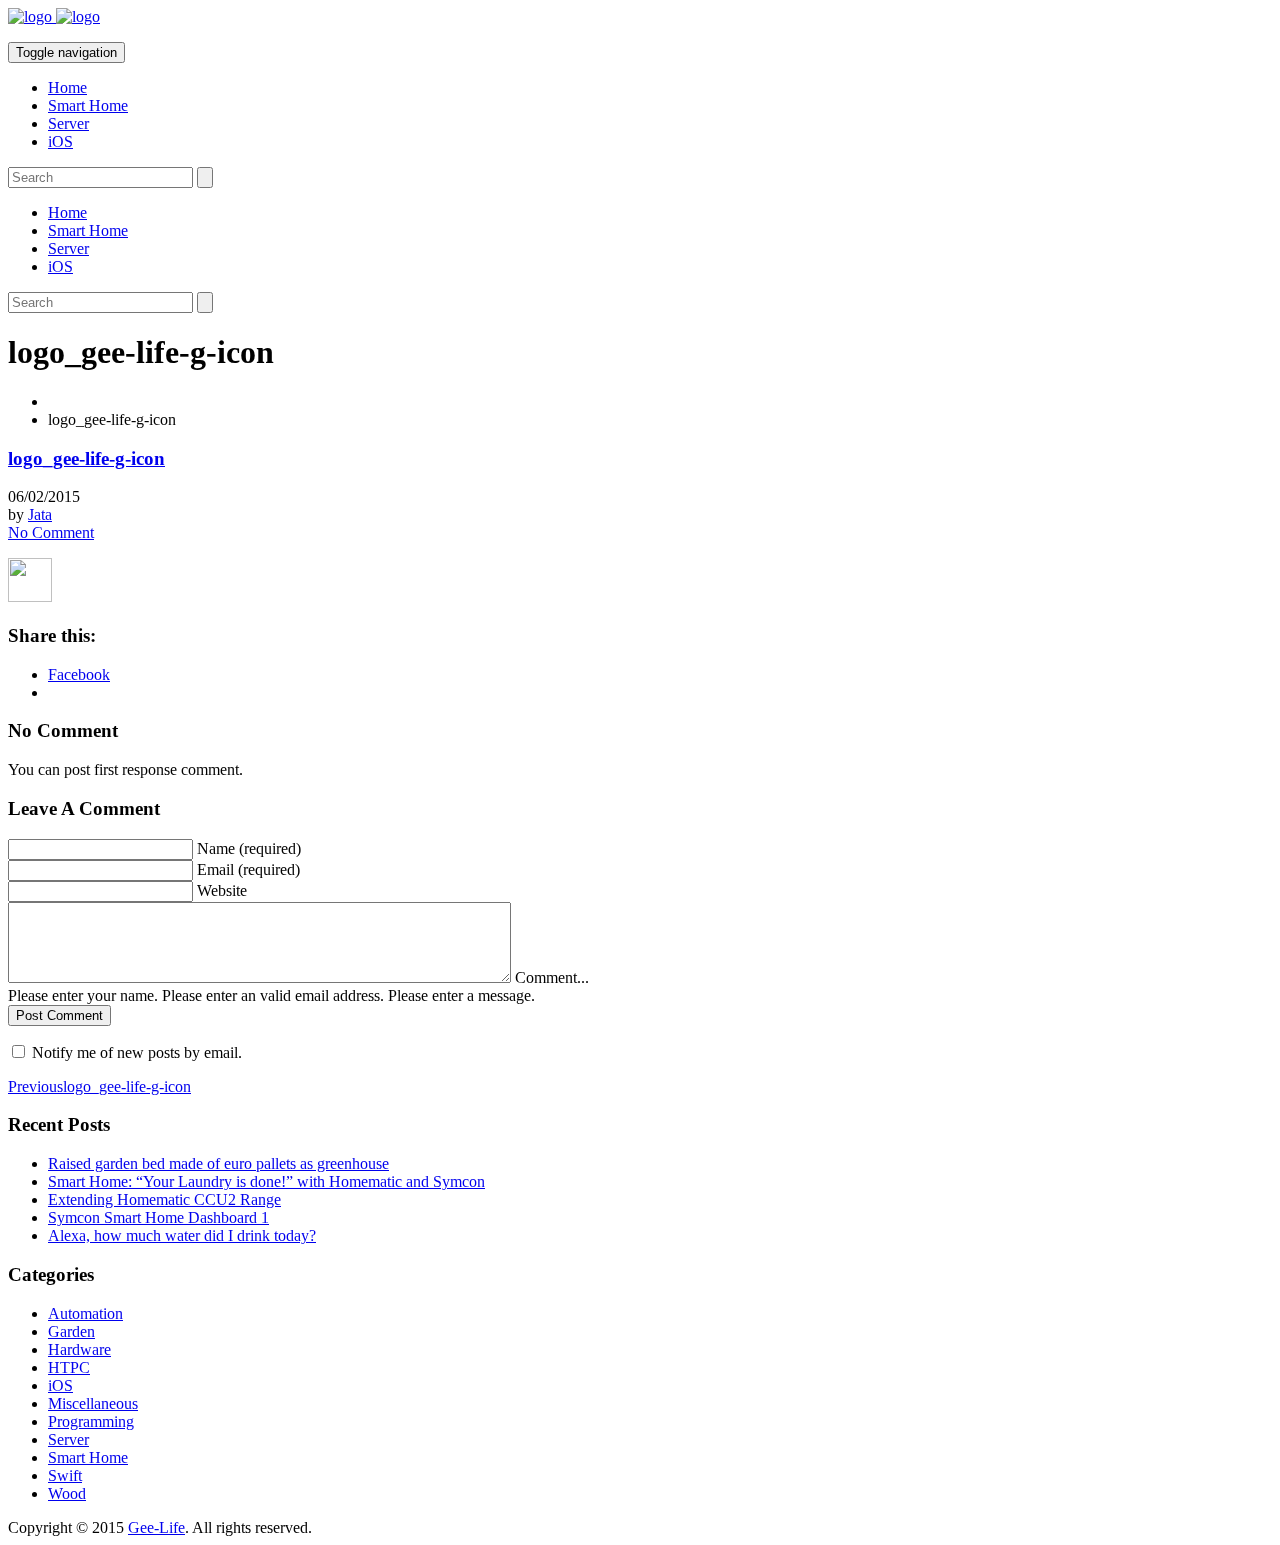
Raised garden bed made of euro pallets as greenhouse (218, 1163)
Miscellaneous (93, 1403)
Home (67, 87)
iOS (60, 141)
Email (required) (248, 869)
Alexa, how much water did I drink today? (182, 1235)
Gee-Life (156, 1527)
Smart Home (88, 105)
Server (68, 123)
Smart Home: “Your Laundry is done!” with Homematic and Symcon (266, 1181)
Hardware (79, 1349)
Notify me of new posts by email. (137, 1052)
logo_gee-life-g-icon (86, 458)
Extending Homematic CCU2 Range (164, 1199)
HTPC (69, 1367)
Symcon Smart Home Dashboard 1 (158, 1217)
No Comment (51, 532)
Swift (65, 1475)
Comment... (552, 977)
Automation (85, 1313)
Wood (67, 1493)
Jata (40, 514)
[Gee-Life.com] (54, 16)
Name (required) (249, 848)
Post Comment (59, 1015)
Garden (71, 1331)
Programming (91, 1421)
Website (222, 890)
